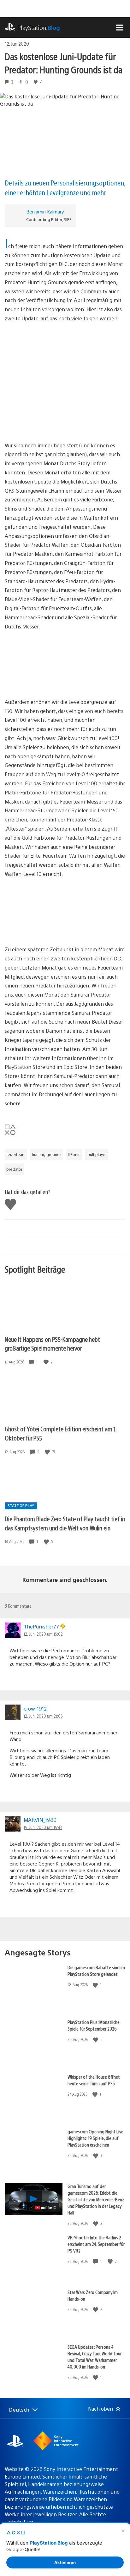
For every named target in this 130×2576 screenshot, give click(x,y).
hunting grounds (47, 1154)
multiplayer (97, 1154)
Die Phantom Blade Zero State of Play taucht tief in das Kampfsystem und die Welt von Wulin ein (65, 1523)
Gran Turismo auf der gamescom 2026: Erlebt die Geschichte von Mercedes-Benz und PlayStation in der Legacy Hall (96, 2199)
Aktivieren (65, 2562)
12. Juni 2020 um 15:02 (43, 1634)
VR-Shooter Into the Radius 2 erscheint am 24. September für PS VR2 (96, 2244)
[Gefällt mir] (47, 1362)
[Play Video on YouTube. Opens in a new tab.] (46, 2208)
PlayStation (39, 28)
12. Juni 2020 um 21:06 (43, 1716)
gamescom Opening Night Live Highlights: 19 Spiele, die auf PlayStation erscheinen (95, 2138)
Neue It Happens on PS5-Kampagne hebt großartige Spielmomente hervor (52, 1344)
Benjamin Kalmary (45, 211)
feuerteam (16, 1154)
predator (14, 1169)
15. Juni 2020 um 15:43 (43, 1827)
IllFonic (74, 1154)
